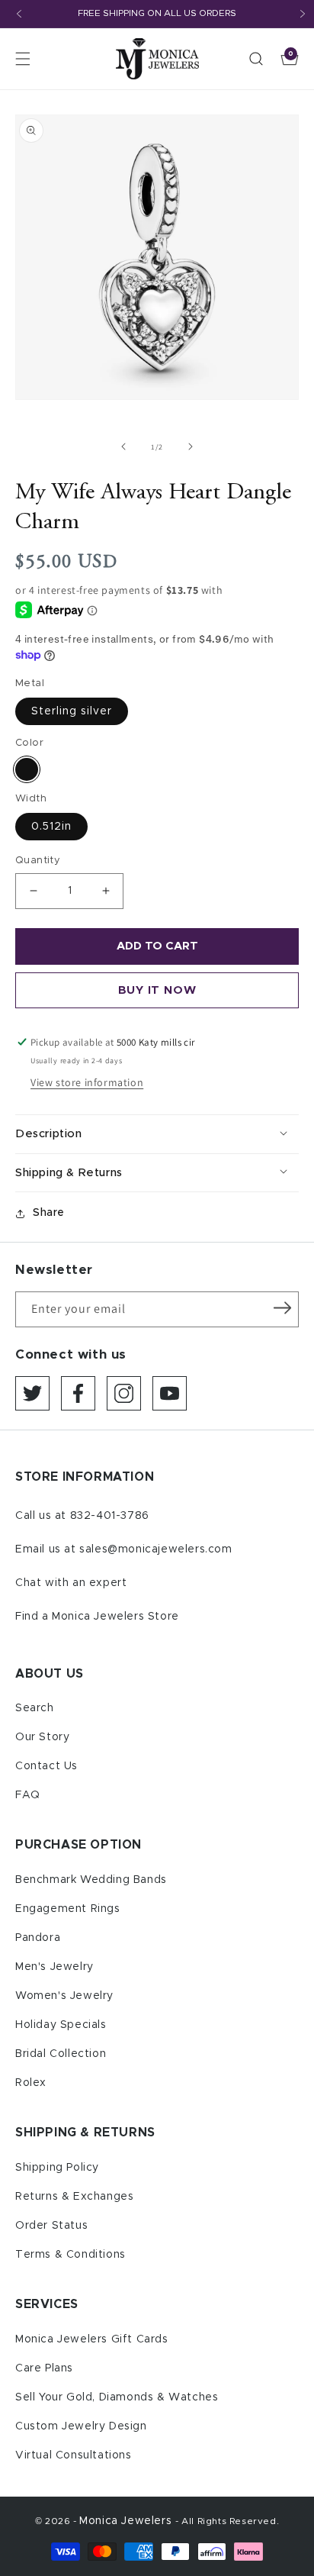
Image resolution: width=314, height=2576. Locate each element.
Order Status (51, 2226)
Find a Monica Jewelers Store (97, 1617)
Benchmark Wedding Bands (91, 1880)
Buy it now (157, 990)
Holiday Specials (61, 2025)
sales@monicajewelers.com (155, 1549)
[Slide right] (191, 447)
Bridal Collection (61, 2054)
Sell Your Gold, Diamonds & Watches (117, 2397)
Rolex (31, 2083)
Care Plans (44, 2368)
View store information (87, 1082)
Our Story (42, 1737)
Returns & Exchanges (74, 2197)
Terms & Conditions (70, 2255)
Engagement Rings (68, 1909)
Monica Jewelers (127, 2521)
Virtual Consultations (74, 2455)
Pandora (38, 1938)
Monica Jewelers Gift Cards (92, 2339)
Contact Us (46, 1766)
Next (303, 14)
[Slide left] (123, 447)
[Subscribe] (282, 1308)
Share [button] (49, 1213)
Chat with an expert (71, 1583)
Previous (19, 14)
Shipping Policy (57, 2168)
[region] (157, 14)
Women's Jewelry (64, 1996)
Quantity (38, 861)
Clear (27, 769)
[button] (23, 59)
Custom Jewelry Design (81, 2426)
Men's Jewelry (54, 1967)
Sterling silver (72, 711)
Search (35, 1708)
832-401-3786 (110, 1516)
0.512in (51, 827)
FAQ (28, 1795)
